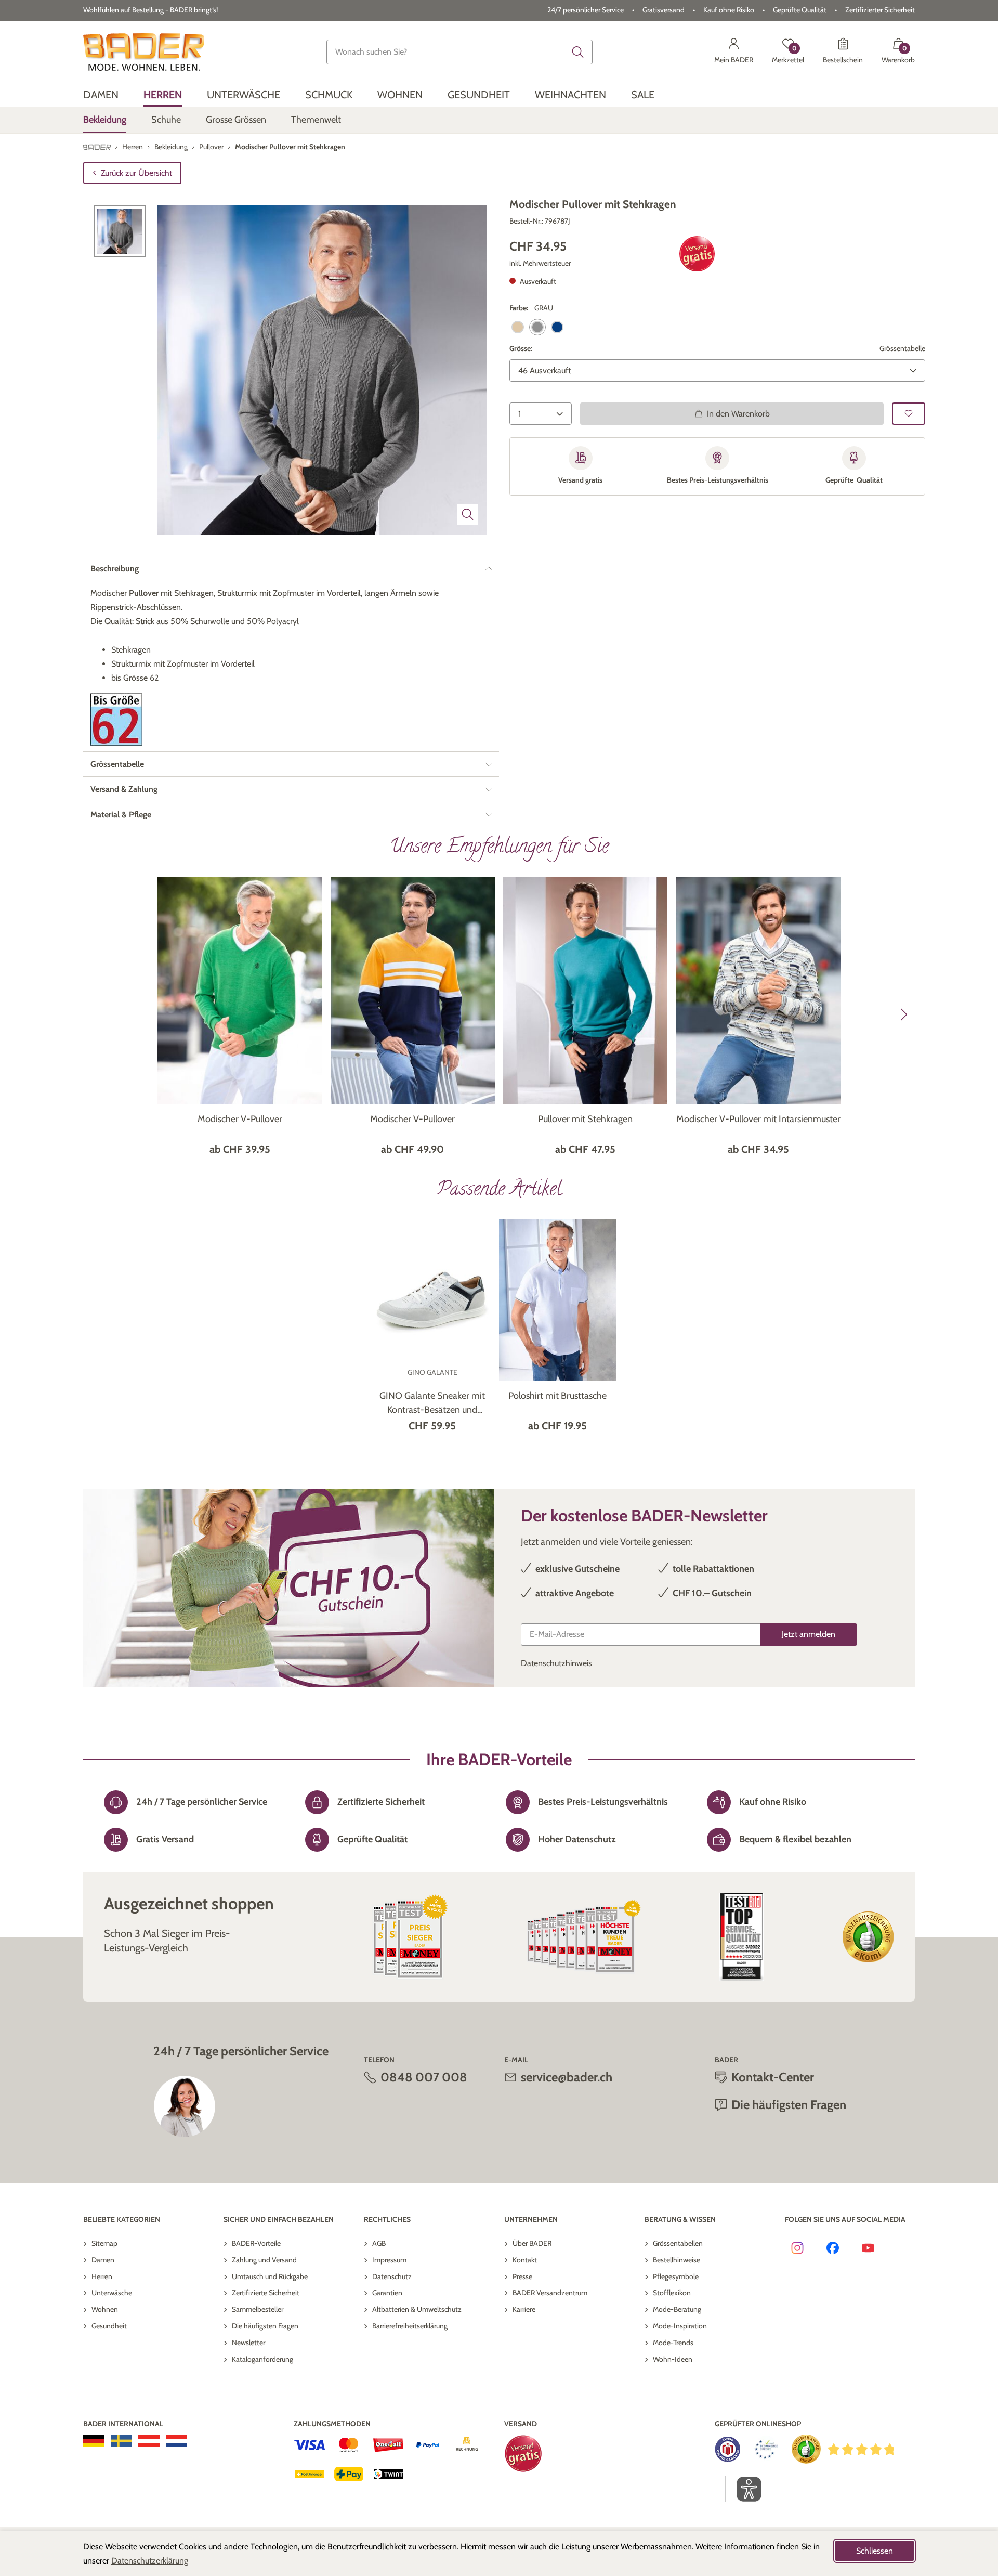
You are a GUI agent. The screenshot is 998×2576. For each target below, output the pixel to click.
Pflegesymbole (676, 2276)
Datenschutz (392, 2276)
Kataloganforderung (262, 2359)
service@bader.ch (567, 2077)
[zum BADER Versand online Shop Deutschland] (94, 2441)
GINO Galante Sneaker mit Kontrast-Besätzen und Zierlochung (432, 1403)
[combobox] (459, 52)
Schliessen (875, 2551)
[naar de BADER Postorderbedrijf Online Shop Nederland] (176, 2441)
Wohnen (105, 2309)
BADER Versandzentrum (550, 2293)
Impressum (389, 2260)
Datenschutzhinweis (556, 1663)
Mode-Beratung (677, 2309)
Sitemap (104, 2243)
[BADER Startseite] (144, 52)
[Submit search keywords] (578, 52)
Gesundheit (109, 2326)
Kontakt (525, 2260)
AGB (379, 2243)
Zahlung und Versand (264, 2260)
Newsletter (248, 2343)
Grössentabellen (678, 2243)
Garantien (387, 2293)
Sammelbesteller (258, 2309)
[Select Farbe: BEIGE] (518, 327)
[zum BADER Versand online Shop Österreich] (149, 2441)
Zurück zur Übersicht (136, 173)
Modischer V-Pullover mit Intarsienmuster (758, 1119)
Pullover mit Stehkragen (585, 1119)
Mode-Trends (673, 2343)
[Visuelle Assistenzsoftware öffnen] (744, 2489)
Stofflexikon (672, 2293)
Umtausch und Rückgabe (270, 2276)
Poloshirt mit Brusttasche (557, 1396)
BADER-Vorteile (256, 2243)
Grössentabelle (902, 348)
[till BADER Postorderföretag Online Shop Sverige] (121, 2441)
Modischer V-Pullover (240, 1119)
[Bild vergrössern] (468, 514)
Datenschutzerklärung (150, 2561)
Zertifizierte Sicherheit (266, 2293)
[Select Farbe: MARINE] (557, 327)
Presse (522, 2276)
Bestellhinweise (677, 2260)
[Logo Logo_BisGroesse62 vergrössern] (116, 719)
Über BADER (532, 2243)
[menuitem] (101, 95)
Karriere (524, 2309)
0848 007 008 (424, 2077)
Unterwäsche (112, 2293)
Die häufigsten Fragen (265, 2326)
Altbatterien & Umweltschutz (417, 2309)
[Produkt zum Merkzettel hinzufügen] (909, 413)
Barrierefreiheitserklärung (410, 2326)
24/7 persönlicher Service (586, 10)
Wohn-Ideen (673, 2359)
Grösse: (521, 348)
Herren (102, 2276)
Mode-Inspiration (680, 2326)
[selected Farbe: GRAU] (537, 327)
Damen (103, 2260)
